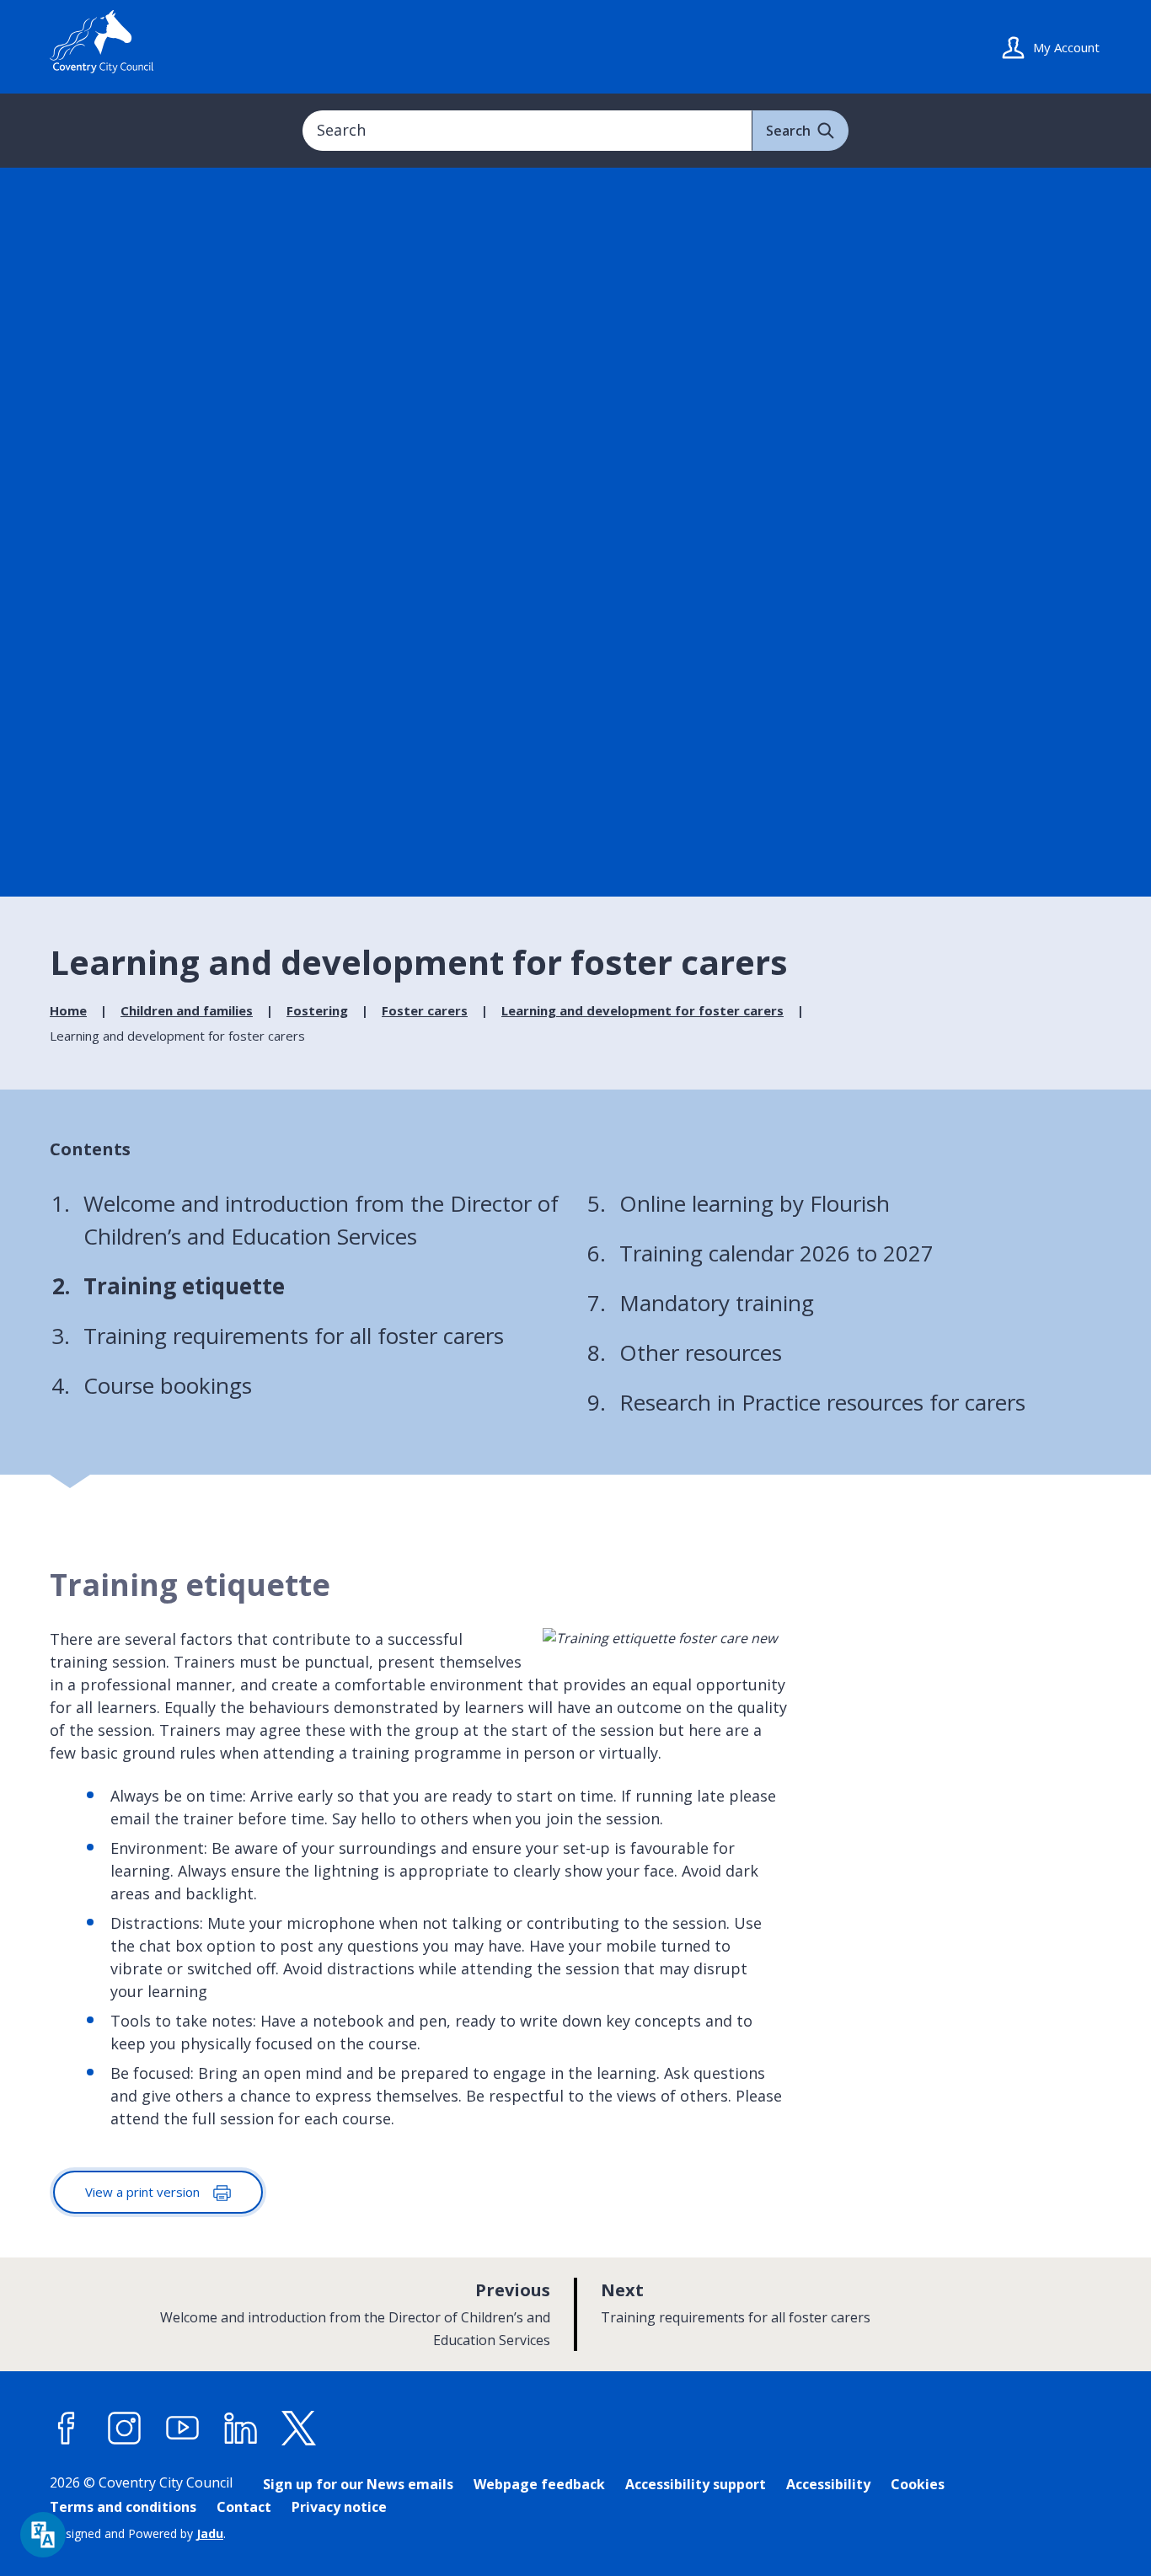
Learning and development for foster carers (642, 1010)
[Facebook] (67, 2429)
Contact (244, 2507)
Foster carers (425, 1010)
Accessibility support (696, 2484)
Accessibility (828, 2484)
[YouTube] (183, 2429)
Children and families (187, 1010)
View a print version (144, 2192)
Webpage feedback (539, 2484)
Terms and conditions (123, 2507)
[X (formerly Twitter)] (299, 2429)
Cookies (918, 2484)
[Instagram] (125, 2429)
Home (68, 1010)
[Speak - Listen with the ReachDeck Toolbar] (43, 2535)
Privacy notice (339, 2507)
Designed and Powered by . (138, 2533)
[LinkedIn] (241, 2429)
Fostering (317, 1010)
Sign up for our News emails (358, 2484)
